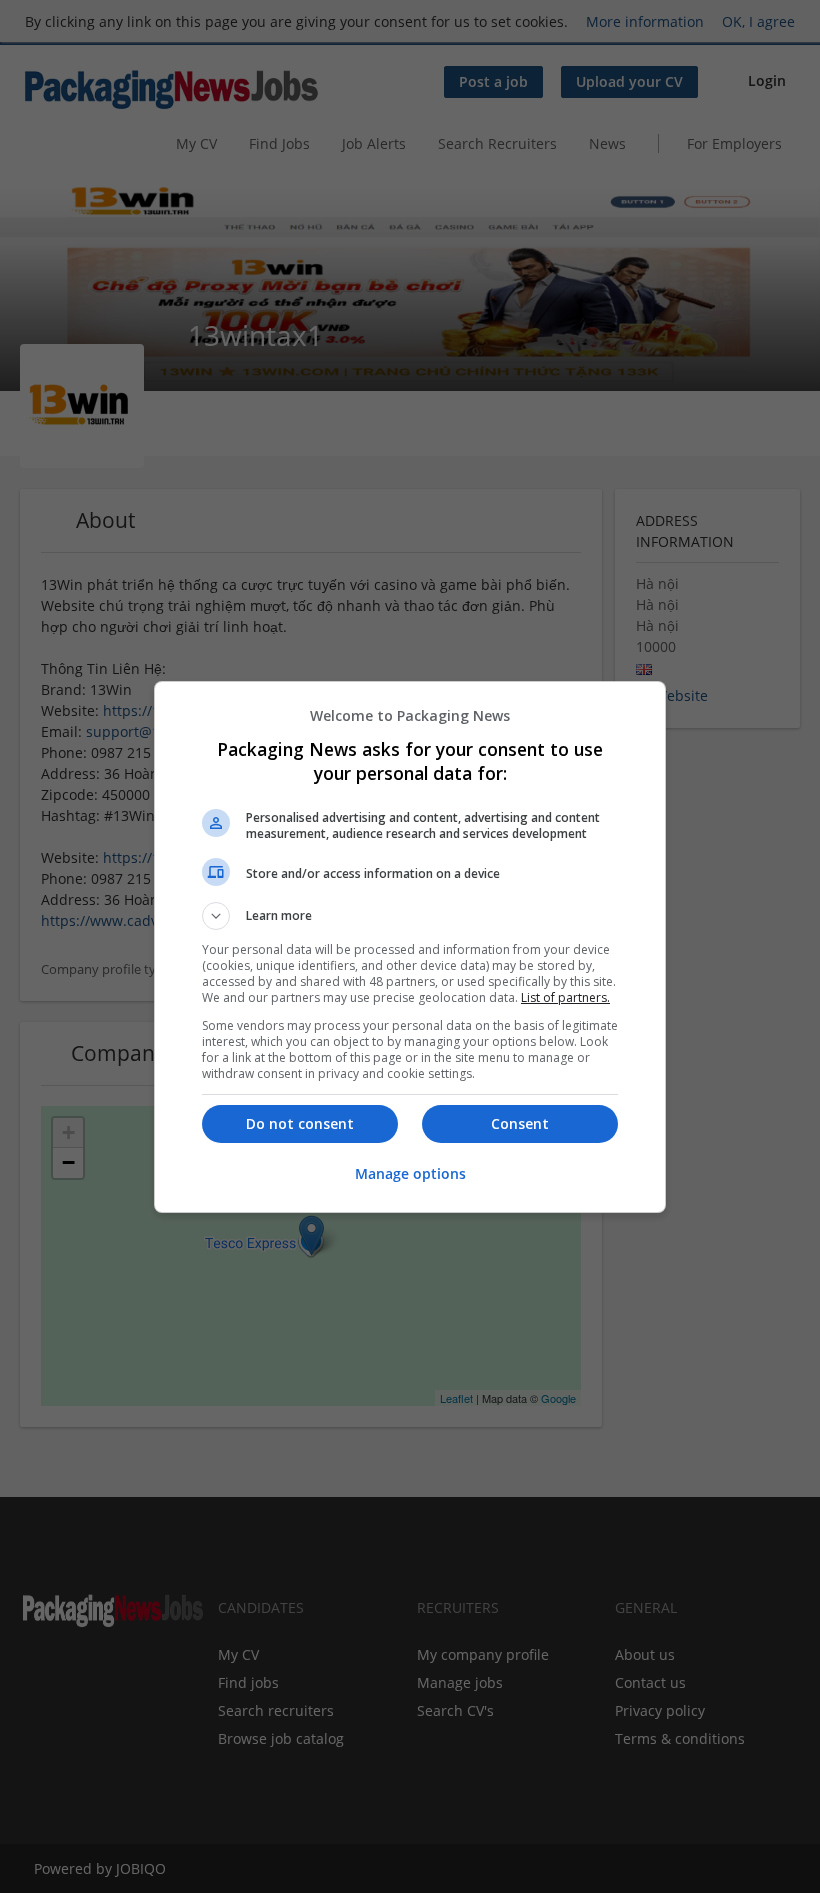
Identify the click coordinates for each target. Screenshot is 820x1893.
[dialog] (410, 947)
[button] (410, 916)
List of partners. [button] (565, 997)
